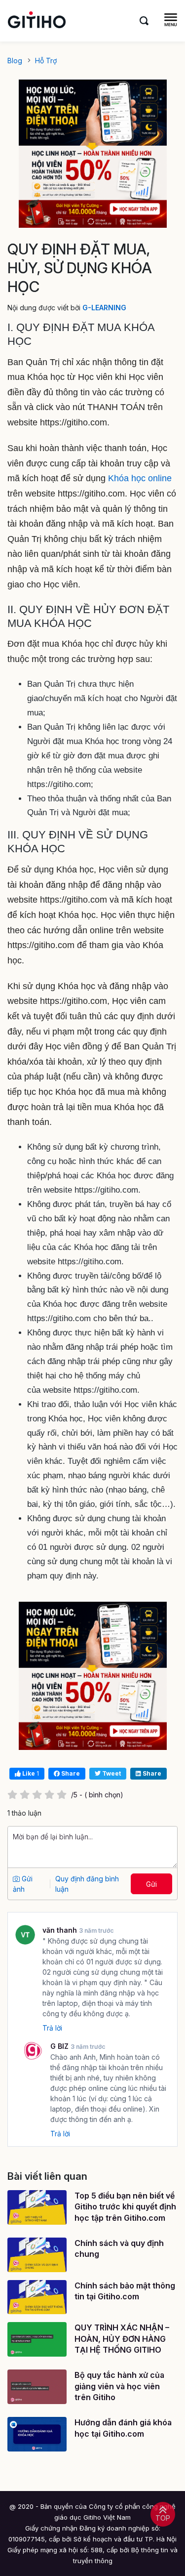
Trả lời (52, 2028)
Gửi (151, 1884)
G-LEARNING (104, 308)
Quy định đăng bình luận (87, 1884)
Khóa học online (140, 478)
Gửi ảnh (23, 1884)
